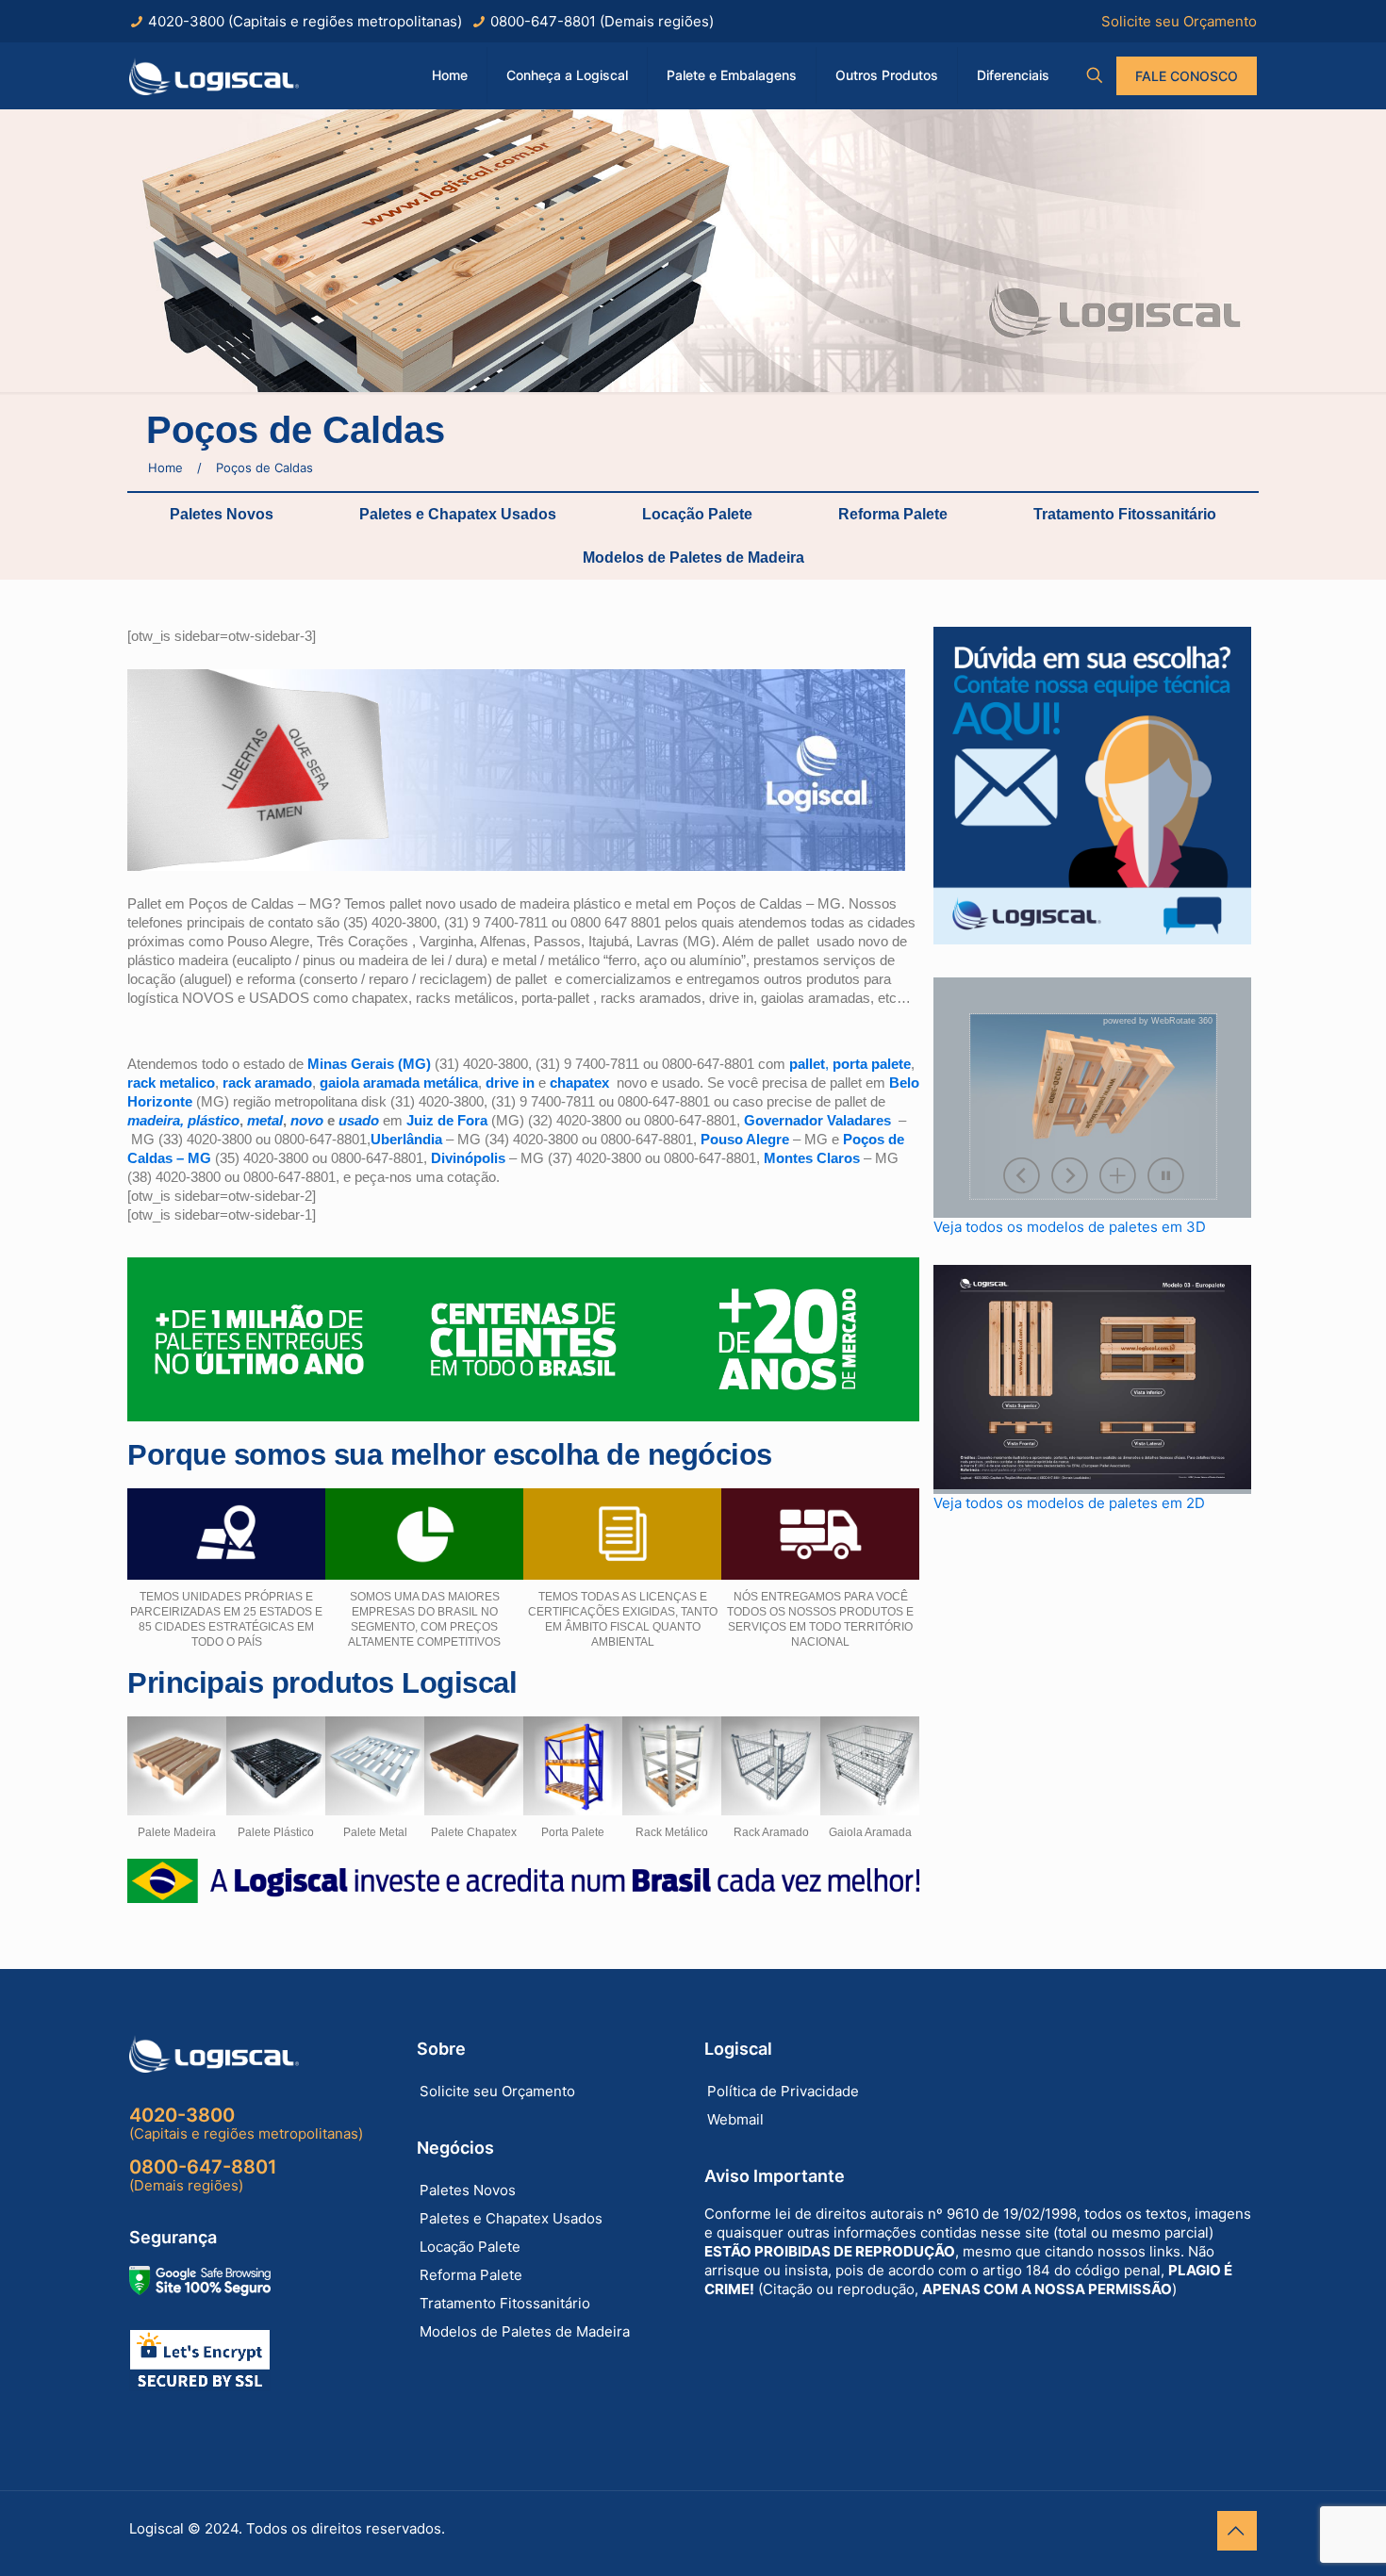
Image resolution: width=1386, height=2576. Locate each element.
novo (307, 1120)
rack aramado (267, 1083)
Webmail (735, 2119)
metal (265, 1120)
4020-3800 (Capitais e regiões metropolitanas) (305, 21)
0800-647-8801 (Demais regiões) (602, 21)
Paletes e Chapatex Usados (458, 514)
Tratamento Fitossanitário (1125, 514)
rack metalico (171, 1083)
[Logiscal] (214, 75)
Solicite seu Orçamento (1179, 21)
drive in (510, 1083)
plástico (214, 1120)
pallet (807, 1064)
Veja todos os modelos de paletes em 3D (1070, 1227)
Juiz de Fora (449, 1120)
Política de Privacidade (783, 2091)
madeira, (157, 1120)
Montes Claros (812, 1158)
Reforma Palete (893, 514)
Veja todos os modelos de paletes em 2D (1069, 1503)
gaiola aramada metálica (399, 1083)
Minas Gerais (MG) (369, 1064)
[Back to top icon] (1237, 2531)
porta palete (872, 1064)
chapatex (579, 1083)
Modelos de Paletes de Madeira (693, 558)
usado (359, 1120)
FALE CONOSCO (1187, 76)
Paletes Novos (222, 514)
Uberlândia (406, 1139)
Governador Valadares (817, 1120)
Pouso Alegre (745, 1139)
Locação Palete (697, 514)
